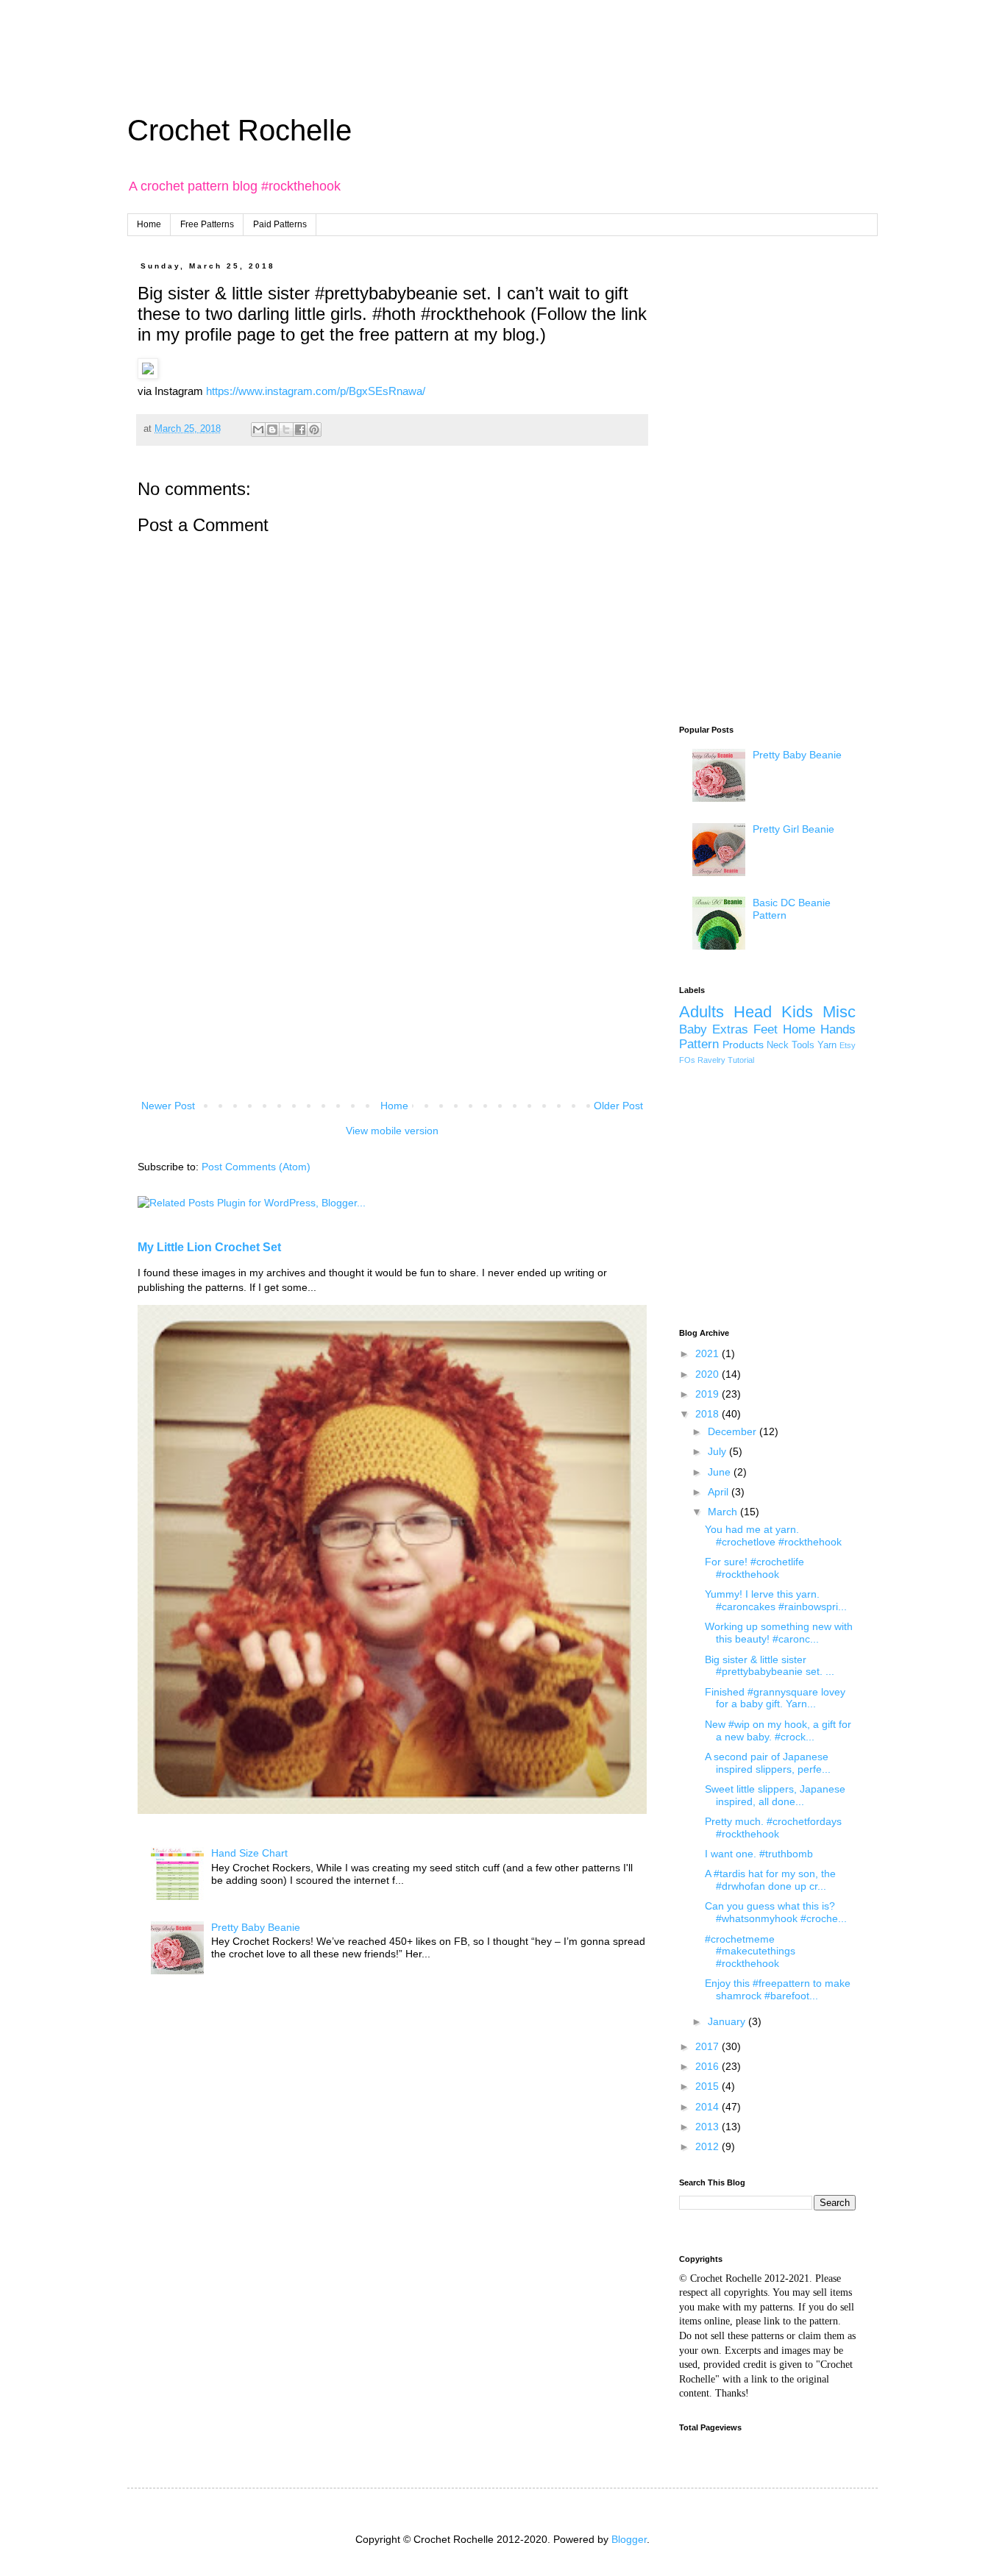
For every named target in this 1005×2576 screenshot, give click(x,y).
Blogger (629, 2539)
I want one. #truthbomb (759, 1854)
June (721, 1472)
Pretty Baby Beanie (256, 1927)
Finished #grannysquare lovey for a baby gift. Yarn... (775, 1698)
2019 (709, 1394)
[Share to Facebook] (300, 430)
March (724, 1512)
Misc (839, 1012)
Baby (693, 1029)
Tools (803, 1045)
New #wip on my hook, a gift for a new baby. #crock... (778, 1730)
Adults (702, 1012)
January (728, 2021)
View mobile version (392, 1131)
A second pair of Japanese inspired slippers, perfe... (768, 1763)
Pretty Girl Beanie (793, 829)
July (718, 1451)
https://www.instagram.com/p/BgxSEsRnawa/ (316, 391)
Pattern (699, 1044)
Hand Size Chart (249, 1853)
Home (149, 224)
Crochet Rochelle (239, 130)
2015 (709, 2086)
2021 (709, 1353)
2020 (709, 1374)
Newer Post (168, 1106)
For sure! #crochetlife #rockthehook (754, 1568)
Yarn (827, 1045)
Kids (797, 1012)
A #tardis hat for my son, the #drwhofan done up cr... (770, 1880)
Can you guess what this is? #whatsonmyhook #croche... (776, 1912)
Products (743, 1045)
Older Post (618, 1106)
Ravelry (711, 1060)
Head (753, 1012)
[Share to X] (286, 430)
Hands (838, 1029)
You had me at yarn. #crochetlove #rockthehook (773, 1536)
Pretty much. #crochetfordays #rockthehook (773, 1828)
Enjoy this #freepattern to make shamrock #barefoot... (778, 1989)
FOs (687, 1060)
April (720, 1492)
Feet (766, 1029)
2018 (709, 1414)
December (734, 1431)
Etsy (848, 1045)
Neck (778, 1045)
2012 (709, 2146)
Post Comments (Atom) (256, 1167)
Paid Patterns (280, 224)
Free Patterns (207, 224)
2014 (709, 2107)
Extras (730, 1029)
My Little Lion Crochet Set (209, 1247)
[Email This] (258, 430)
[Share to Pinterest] (314, 430)
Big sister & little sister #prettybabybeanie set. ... (770, 1666)
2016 (709, 2066)
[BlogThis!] (272, 430)
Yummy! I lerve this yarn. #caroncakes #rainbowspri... (776, 1600)
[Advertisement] (357, 33)
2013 (709, 2127)
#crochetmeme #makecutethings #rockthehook (750, 1951)
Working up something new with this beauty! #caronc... (779, 1633)
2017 (709, 2046)
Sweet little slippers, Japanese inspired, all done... (775, 1795)
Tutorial (741, 1060)
